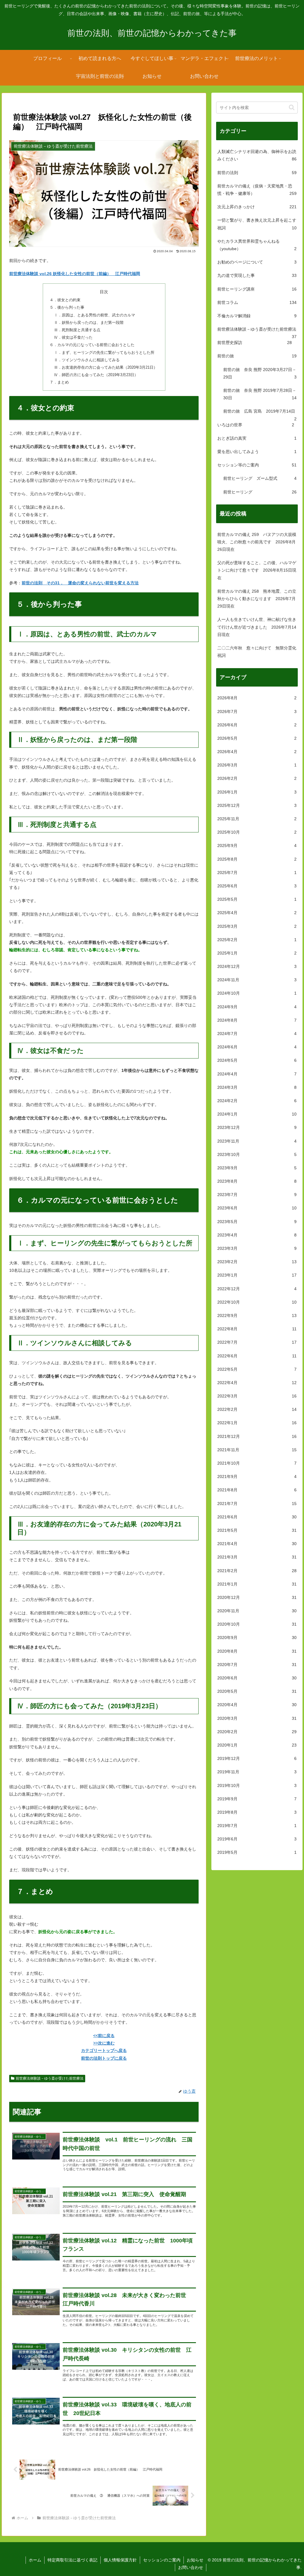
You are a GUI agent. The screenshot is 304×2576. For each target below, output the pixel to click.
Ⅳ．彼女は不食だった (73, 337)
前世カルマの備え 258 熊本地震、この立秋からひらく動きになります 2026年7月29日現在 (257, 599)
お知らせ (195, 2560)
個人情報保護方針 (120, 2560)
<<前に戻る (104, 2036)
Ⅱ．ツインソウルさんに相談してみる (87, 360)
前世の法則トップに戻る (104, 2058)
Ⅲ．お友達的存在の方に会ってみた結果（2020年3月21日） (106, 367)
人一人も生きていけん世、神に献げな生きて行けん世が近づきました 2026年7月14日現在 (257, 627)
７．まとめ (59, 382)
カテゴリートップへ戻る (104, 2050)
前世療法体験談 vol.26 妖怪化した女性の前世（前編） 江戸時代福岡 (75, 274)
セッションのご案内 (162, 2560)
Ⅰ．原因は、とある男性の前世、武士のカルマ (95, 315)
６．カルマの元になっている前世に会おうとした (92, 345)
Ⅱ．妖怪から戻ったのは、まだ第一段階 (89, 323)
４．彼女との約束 (65, 300)
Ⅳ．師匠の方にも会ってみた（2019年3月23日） (96, 375)
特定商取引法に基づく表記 (72, 2560)
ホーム (35, 2560)
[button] (292, 107)
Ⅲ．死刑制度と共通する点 (77, 330)
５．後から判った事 (67, 307)
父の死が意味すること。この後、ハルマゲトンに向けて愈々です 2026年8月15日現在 (257, 570)
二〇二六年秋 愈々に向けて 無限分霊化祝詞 (257, 652)
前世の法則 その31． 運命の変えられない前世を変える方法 (80, 583)
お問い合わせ (191, 2567)
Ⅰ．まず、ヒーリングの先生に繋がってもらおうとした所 (104, 353)
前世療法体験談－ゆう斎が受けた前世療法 (50, 2078)
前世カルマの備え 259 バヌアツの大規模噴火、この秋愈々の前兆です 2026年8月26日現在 (257, 542)
